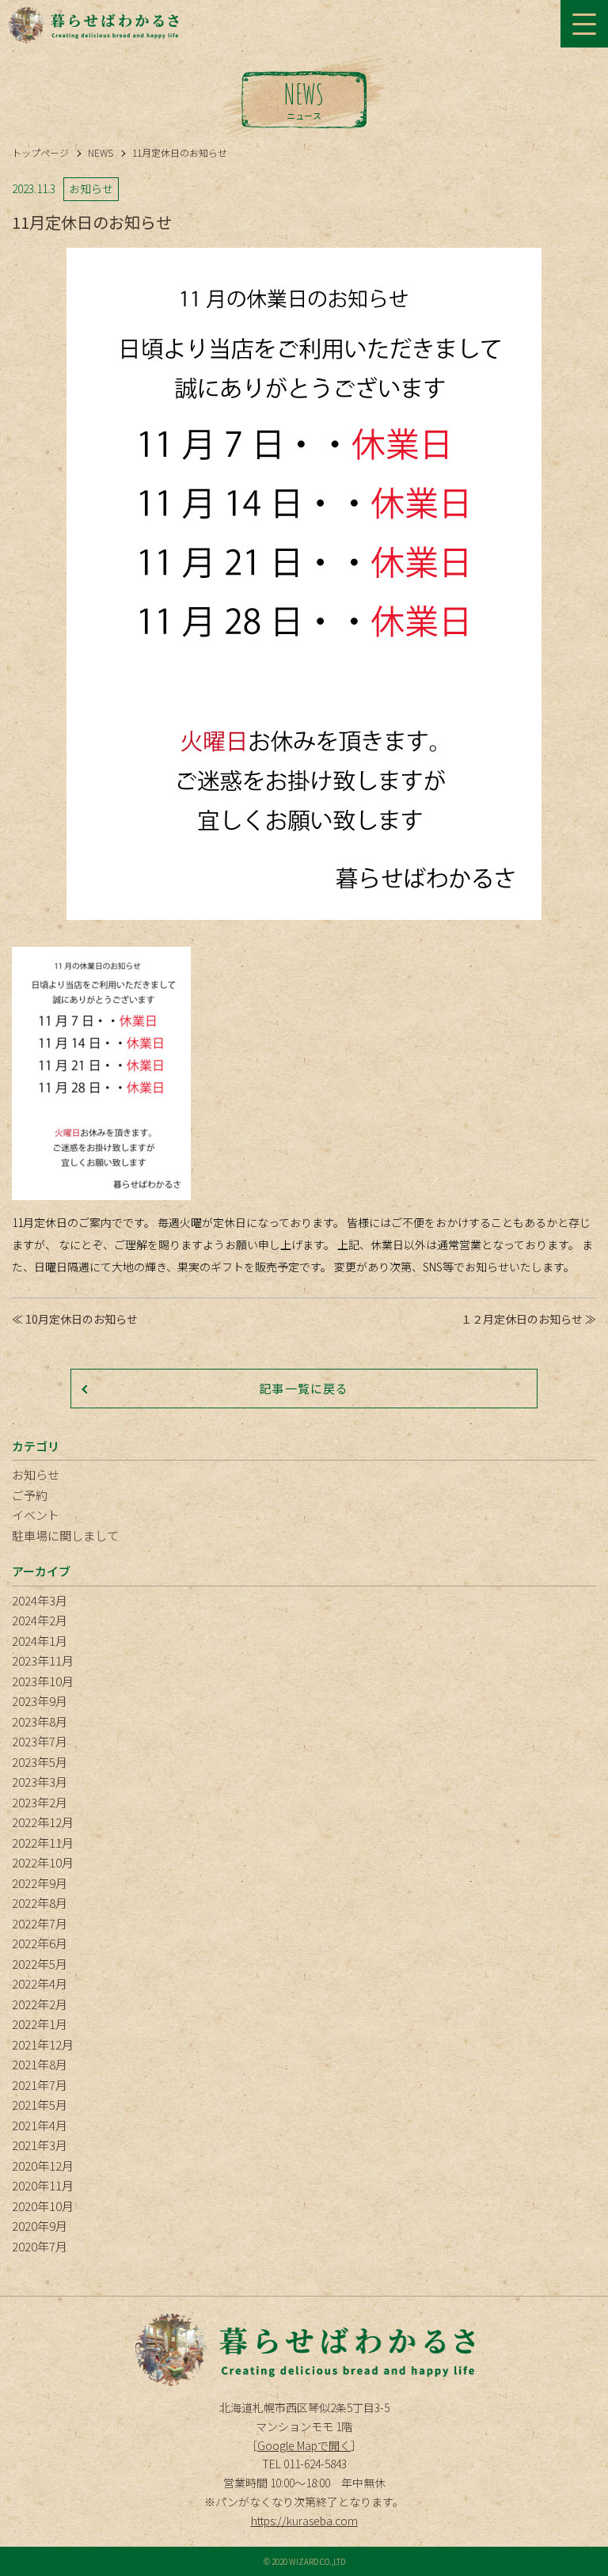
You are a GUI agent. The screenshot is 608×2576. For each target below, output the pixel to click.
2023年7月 (40, 1741)
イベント (36, 1515)
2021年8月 (40, 2064)
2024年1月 (40, 1641)
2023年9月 (40, 1701)
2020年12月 (43, 2166)
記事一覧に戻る (304, 1388)
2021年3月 (40, 2145)
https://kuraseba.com (304, 2521)
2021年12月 (43, 2044)
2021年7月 (40, 2085)
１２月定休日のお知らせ (522, 1319)
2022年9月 (40, 1883)
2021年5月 (40, 2105)
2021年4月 (40, 2125)
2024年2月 (40, 1620)
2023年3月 (40, 1782)
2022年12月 (43, 1822)
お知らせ (36, 1474)
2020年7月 (40, 2246)
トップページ (40, 152)
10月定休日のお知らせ (82, 1319)
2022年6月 (40, 1943)
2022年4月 (40, 1983)
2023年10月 (43, 1681)
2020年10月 (43, 2206)
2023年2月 (40, 1802)
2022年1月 (40, 2024)
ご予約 (30, 1495)
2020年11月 (43, 2185)
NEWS (101, 152)
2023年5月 (40, 1762)
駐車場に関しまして (65, 1535)
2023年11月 (43, 1660)
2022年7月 (40, 1923)
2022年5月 (40, 1964)
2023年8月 (40, 1721)
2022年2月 (40, 2004)
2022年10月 (43, 1862)
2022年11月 (43, 1843)
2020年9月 (40, 2226)
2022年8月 (40, 1903)
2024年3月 (40, 1600)
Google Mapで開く (304, 2445)
